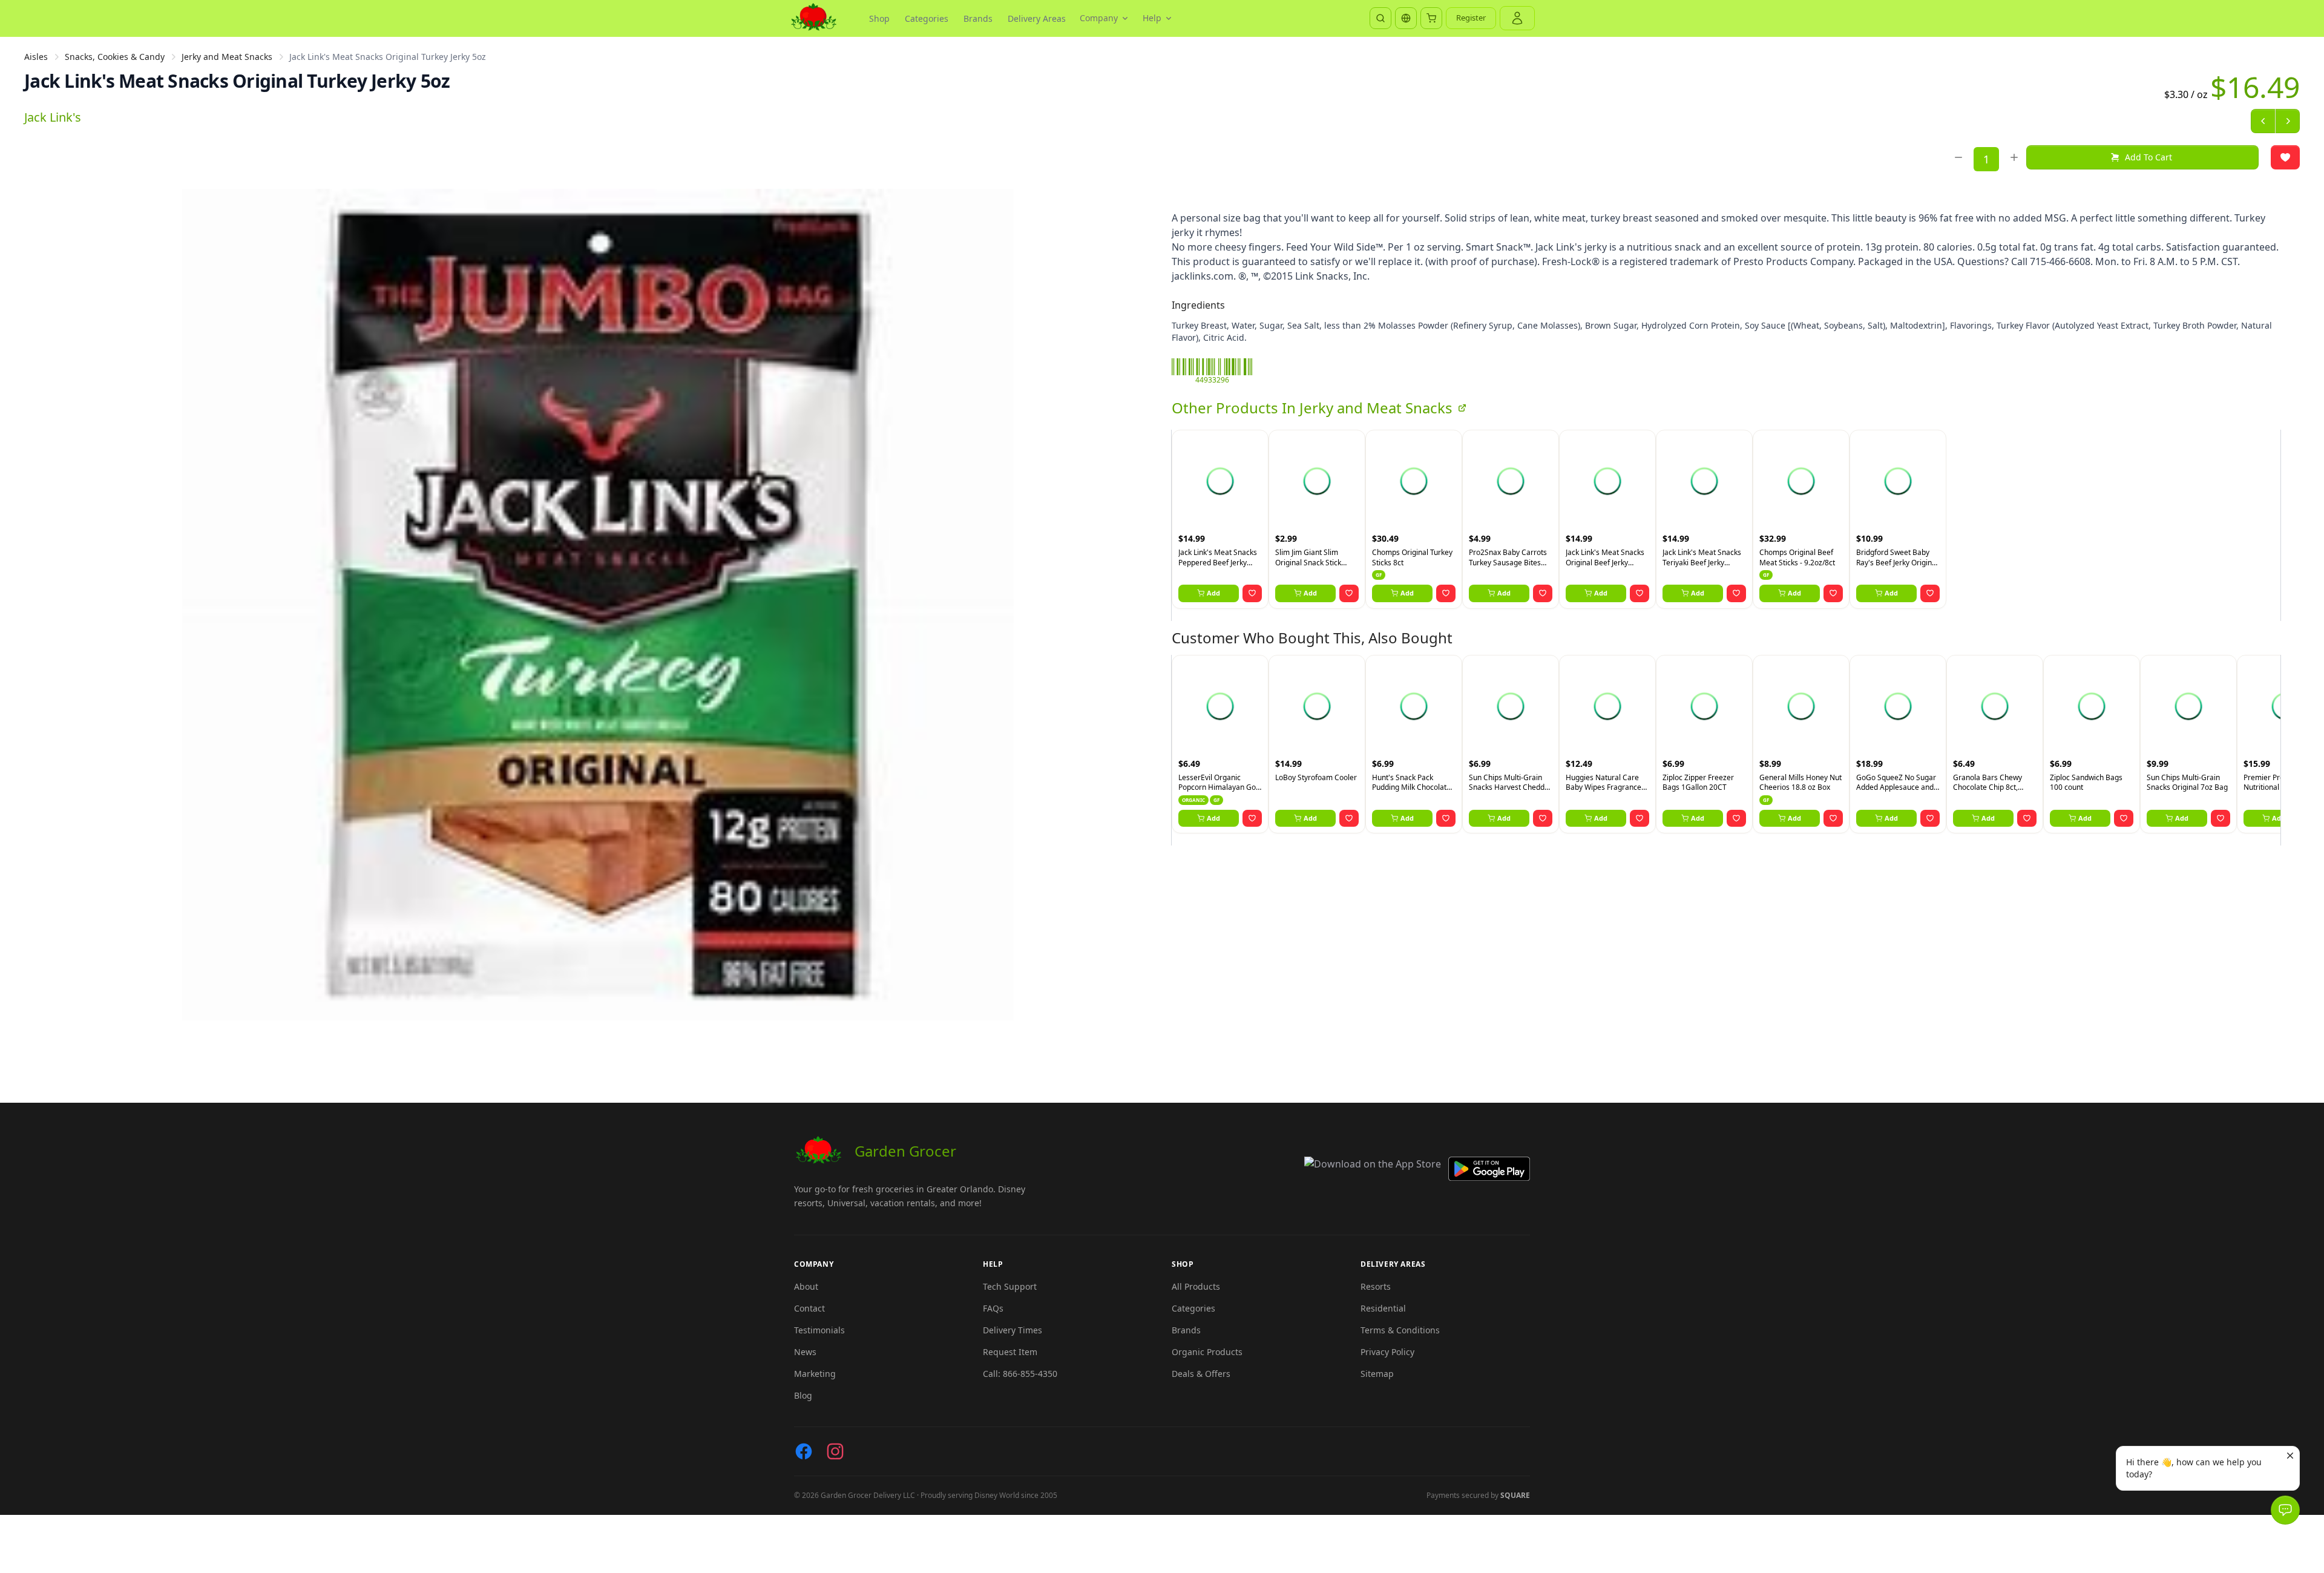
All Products (1196, 1286)
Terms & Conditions (1400, 1330)
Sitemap (1377, 1374)
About (806, 1286)
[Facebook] (804, 1451)
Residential (1383, 1308)
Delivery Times (1013, 1330)
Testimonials (819, 1330)
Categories (927, 18)
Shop (879, 18)
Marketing (815, 1374)
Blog (803, 1395)
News (805, 1352)
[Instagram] (835, 1451)
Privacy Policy (1387, 1352)
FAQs (993, 1308)
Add (1213, 593)
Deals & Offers (1201, 1374)
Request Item (1010, 1352)
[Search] (1380, 18)
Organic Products (1207, 1352)
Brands (978, 18)
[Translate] (1406, 18)
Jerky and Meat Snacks (227, 57)
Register (1471, 18)
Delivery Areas (1037, 18)
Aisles (36, 57)
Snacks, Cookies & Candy (115, 57)
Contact (809, 1308)
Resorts (1376, 1286)
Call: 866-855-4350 (1020, 1374)
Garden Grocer (905, 1151)
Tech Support (1010, 1286)
